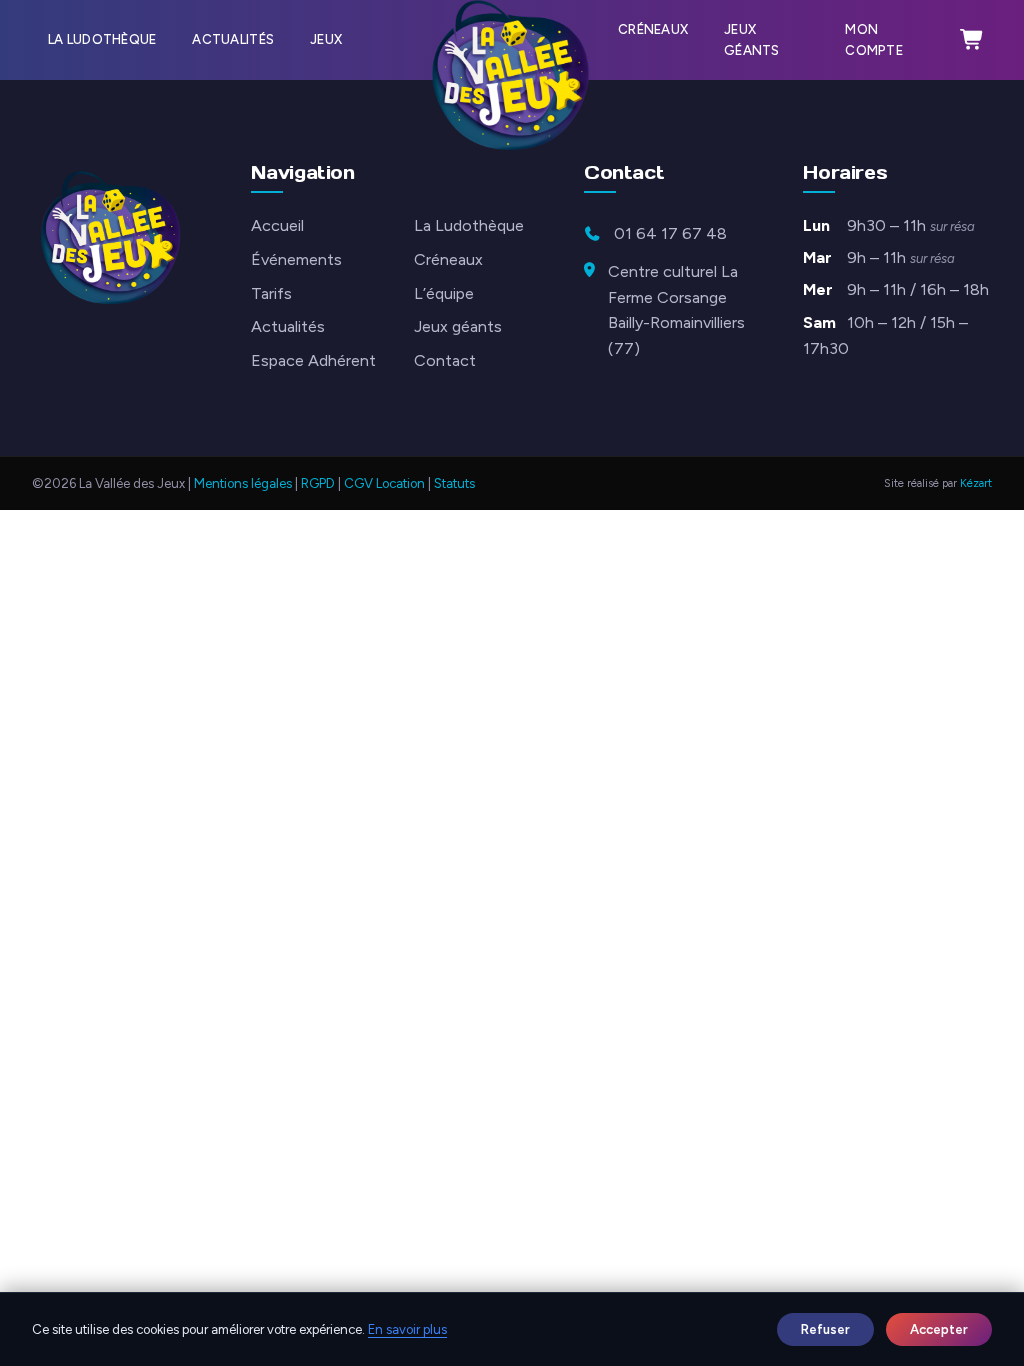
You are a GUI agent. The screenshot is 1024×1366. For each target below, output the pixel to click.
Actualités (233, 39)
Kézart (976, 483)
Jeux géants (752, 40)
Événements (296, 259)
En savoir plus (407, 1329)
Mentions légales (243, 483)
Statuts (454, 483)
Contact (445, 360)
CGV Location (384, 483)
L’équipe (444, 293)
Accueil (277, 225)
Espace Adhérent (313, 360)
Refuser (825, 1329)
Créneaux (653, 29)
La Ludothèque (102, 39)
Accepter (939, 1329)
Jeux (326, 39)
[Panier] (972, 40)
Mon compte (874, 40)
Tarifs (271, 293)
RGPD (318, 483)
